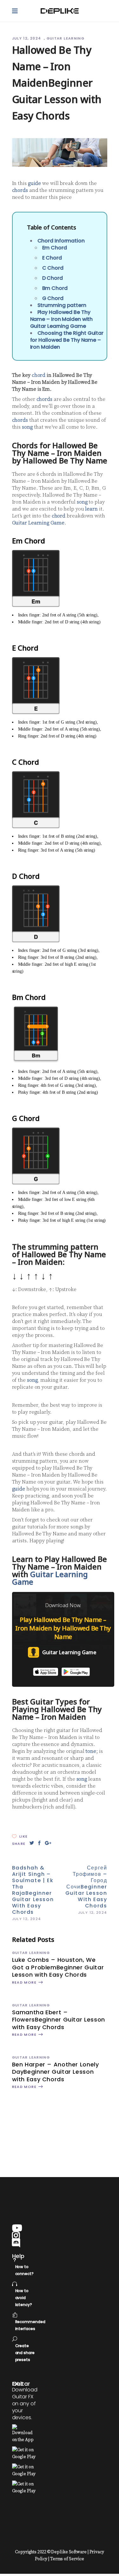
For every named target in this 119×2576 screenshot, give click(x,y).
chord (39, 375)
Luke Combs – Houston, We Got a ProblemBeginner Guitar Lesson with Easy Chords (58, 1967)
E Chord (52, 258)
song (27, 427)
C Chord (53, 268)
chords (20, 190)
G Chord (53, 298)
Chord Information (61, 241)
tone (91, 1751)
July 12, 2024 (27, 38)
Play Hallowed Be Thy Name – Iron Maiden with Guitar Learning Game (62, 319)
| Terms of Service (66, 2559)
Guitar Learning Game (38, 523)
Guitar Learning (66, 38)
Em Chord (55, 248)
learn (91, 509)
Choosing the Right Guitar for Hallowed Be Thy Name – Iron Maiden (67, 340)
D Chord (53, 278)
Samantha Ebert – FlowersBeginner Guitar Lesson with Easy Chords (59, 2020)
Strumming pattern (62, 305)
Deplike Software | (70, 2552)
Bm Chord (55, 288)
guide (35, 183)
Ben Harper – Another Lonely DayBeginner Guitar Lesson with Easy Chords (56, 2072)
